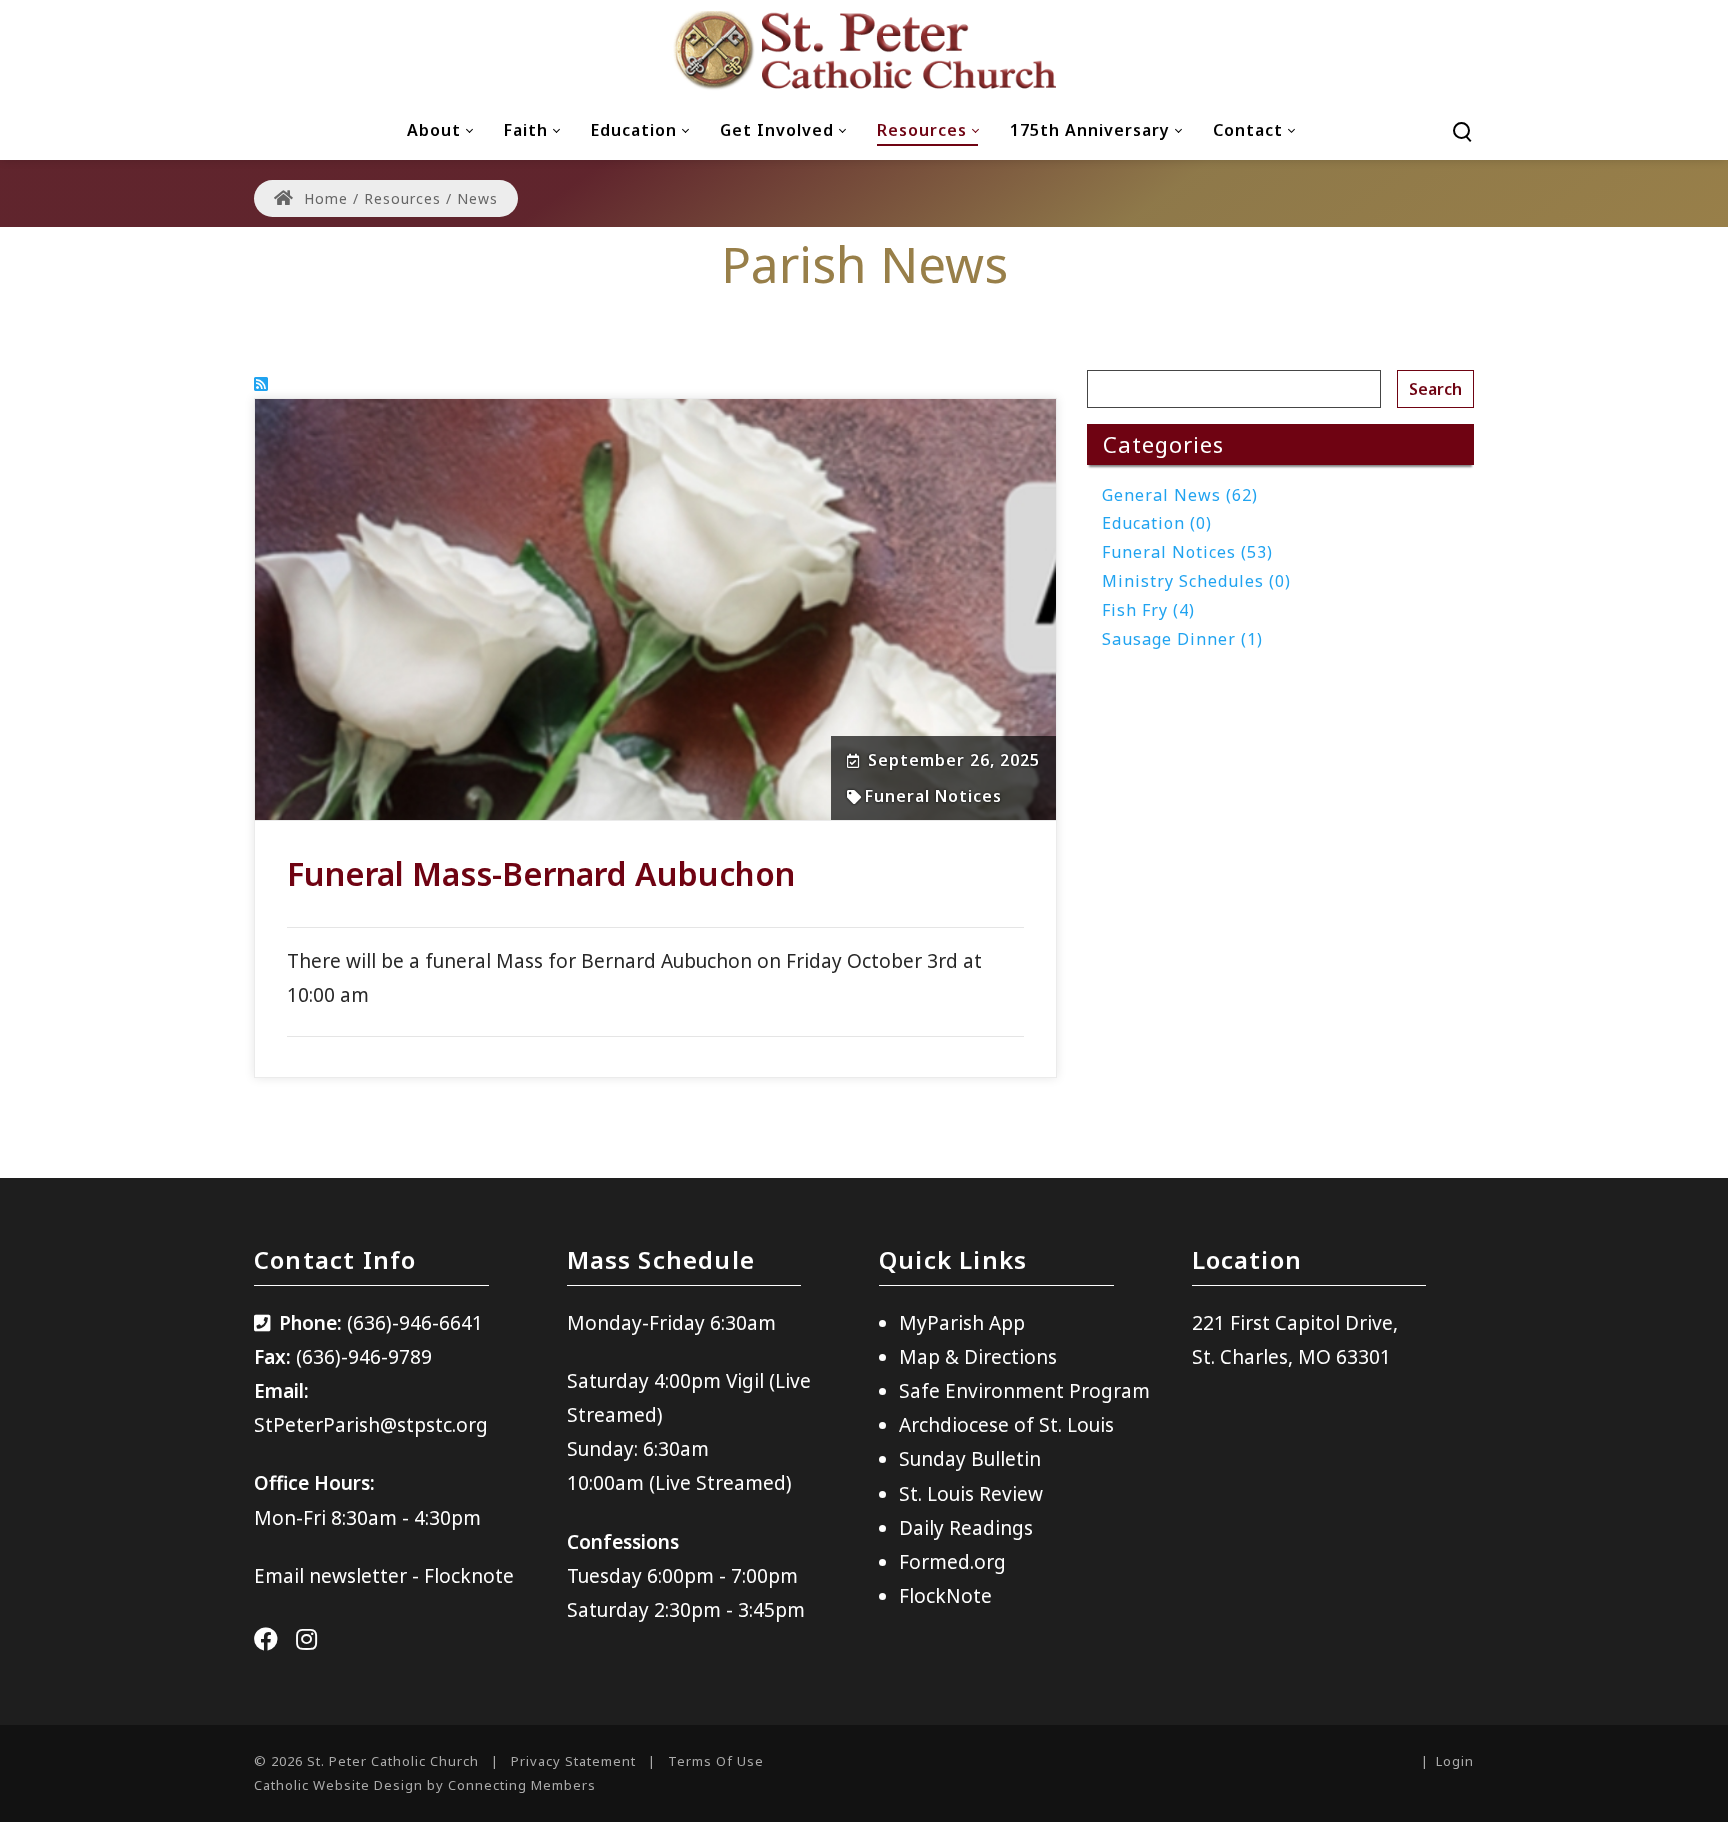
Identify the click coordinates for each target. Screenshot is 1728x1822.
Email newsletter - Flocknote (384, 1576)
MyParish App (962, 1323)
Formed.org (952, 1562)
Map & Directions (978, 1357)
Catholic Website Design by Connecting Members (425, 1785)
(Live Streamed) (720, 1483)
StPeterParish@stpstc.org (371, 1425)
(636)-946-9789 (364, 1357)
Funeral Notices (933, 796)
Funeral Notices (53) (1187, 552)
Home (323, 198)
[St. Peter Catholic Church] (864, 50)
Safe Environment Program (1024, 1391)
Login (1455, 1761)
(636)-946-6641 (415, 1323)
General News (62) (1180, 495)
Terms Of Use (716, 1761)
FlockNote (945, 1596)
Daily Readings (966, 1528)
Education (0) (1157, 523)
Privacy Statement (573, 1761)
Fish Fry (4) (1148, 610)
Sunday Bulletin (970, 1459)
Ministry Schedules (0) (1196, 581)
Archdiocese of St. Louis (1006, 1425)
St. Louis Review (971, 1494)
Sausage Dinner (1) (1182, 639)
